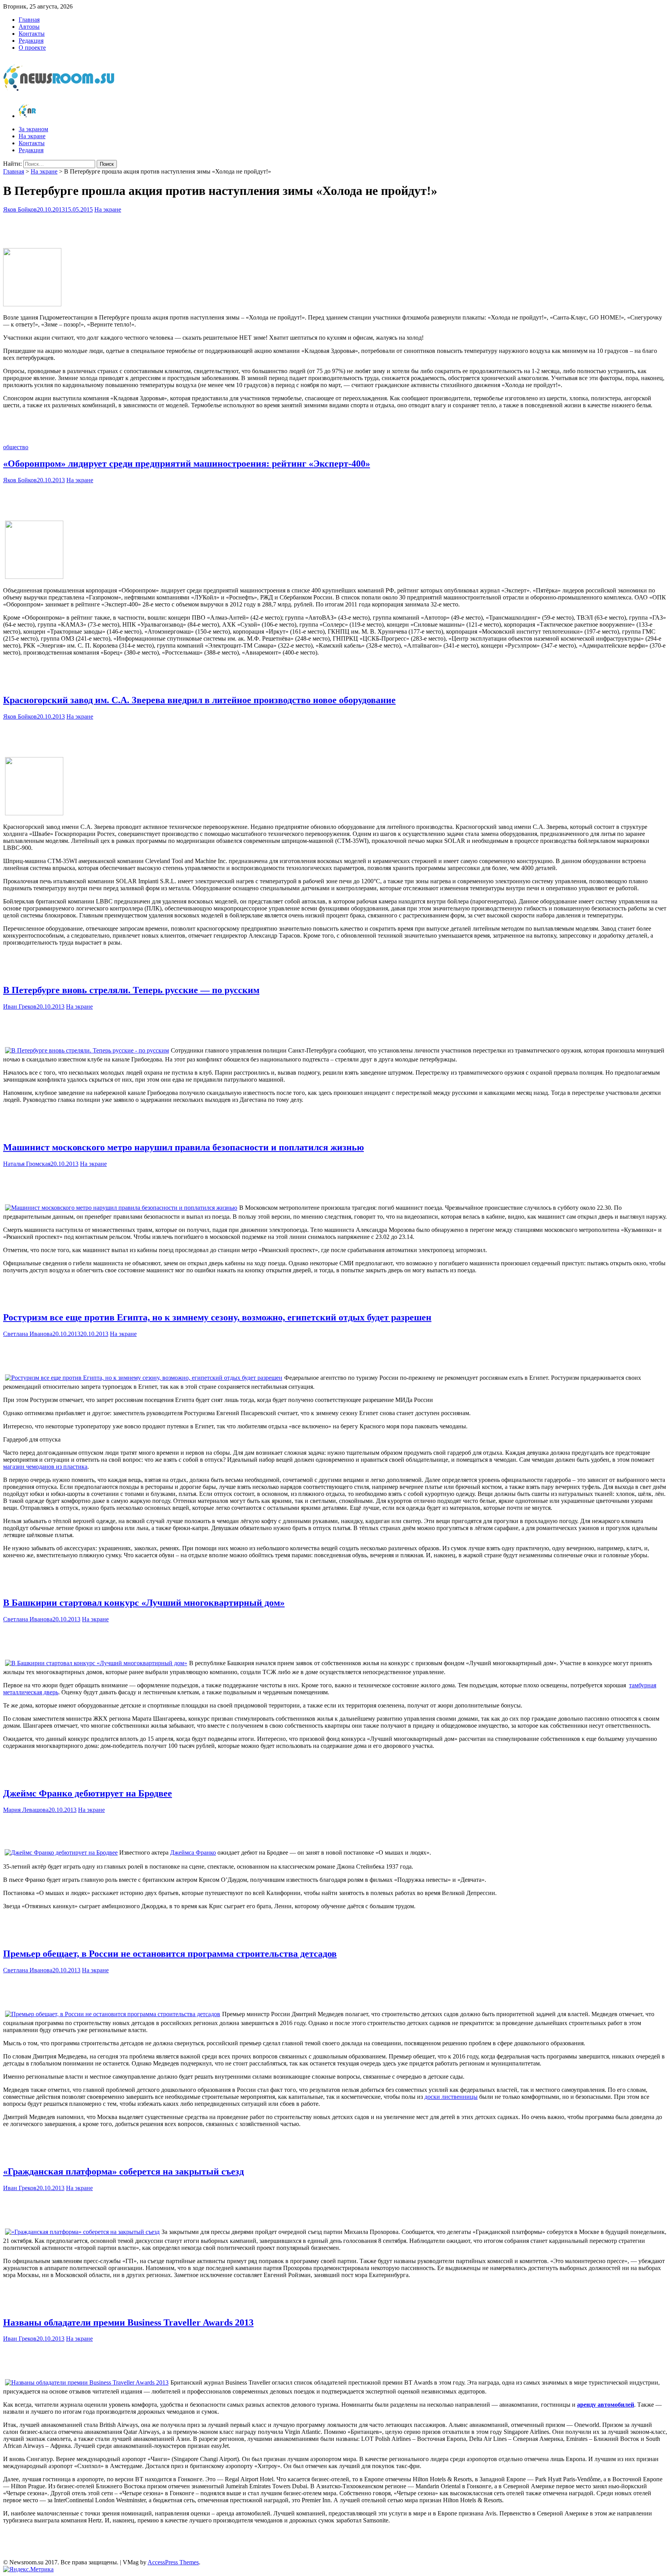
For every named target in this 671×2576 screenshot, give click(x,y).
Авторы (29, 27)
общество (16, 447)
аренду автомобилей (606, 2405)
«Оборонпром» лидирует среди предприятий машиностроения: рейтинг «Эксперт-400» (187, 464)
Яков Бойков (20, 209)
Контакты (32, 34)
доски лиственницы (451, 2097)
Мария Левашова (26, 1810)
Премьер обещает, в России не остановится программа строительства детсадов (170, 1954)
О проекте (32, 48)
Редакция (31, 41)
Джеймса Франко (193, 1853)
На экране (32, 136)
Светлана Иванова (28, 1334)
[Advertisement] (335, 229)
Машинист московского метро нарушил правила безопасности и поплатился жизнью (183, 1147)
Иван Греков (20, 1007)
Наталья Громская (27, 1164)
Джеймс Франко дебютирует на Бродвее (88, 1793)
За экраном (33, 129)
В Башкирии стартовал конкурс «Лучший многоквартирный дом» (144, 1603)
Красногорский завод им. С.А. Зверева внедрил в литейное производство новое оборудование (199, 700)
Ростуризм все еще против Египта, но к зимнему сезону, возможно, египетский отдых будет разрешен (217, 1317)
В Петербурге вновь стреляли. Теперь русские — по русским (131, 990)
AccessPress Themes (173, 2562)
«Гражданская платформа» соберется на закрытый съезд (123, 2171)
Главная (29, 20)
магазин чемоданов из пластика (45, 1467)
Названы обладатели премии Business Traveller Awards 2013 (128, 2322)
